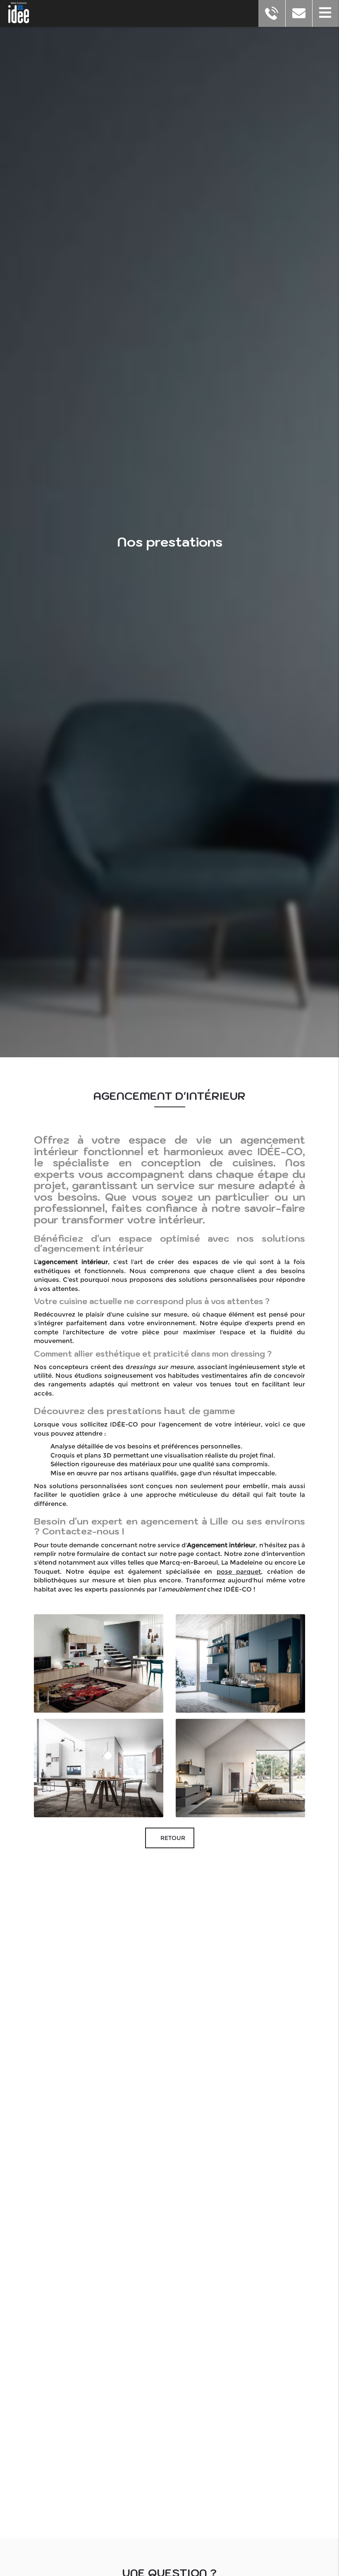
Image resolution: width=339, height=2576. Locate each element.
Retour (172, 1838)
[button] (326, 13)
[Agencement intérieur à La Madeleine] (99, 1663)
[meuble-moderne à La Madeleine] (99, 1768)
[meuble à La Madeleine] (240, 1663)
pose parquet (239, 1571)
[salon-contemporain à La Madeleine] (240, 1768)
